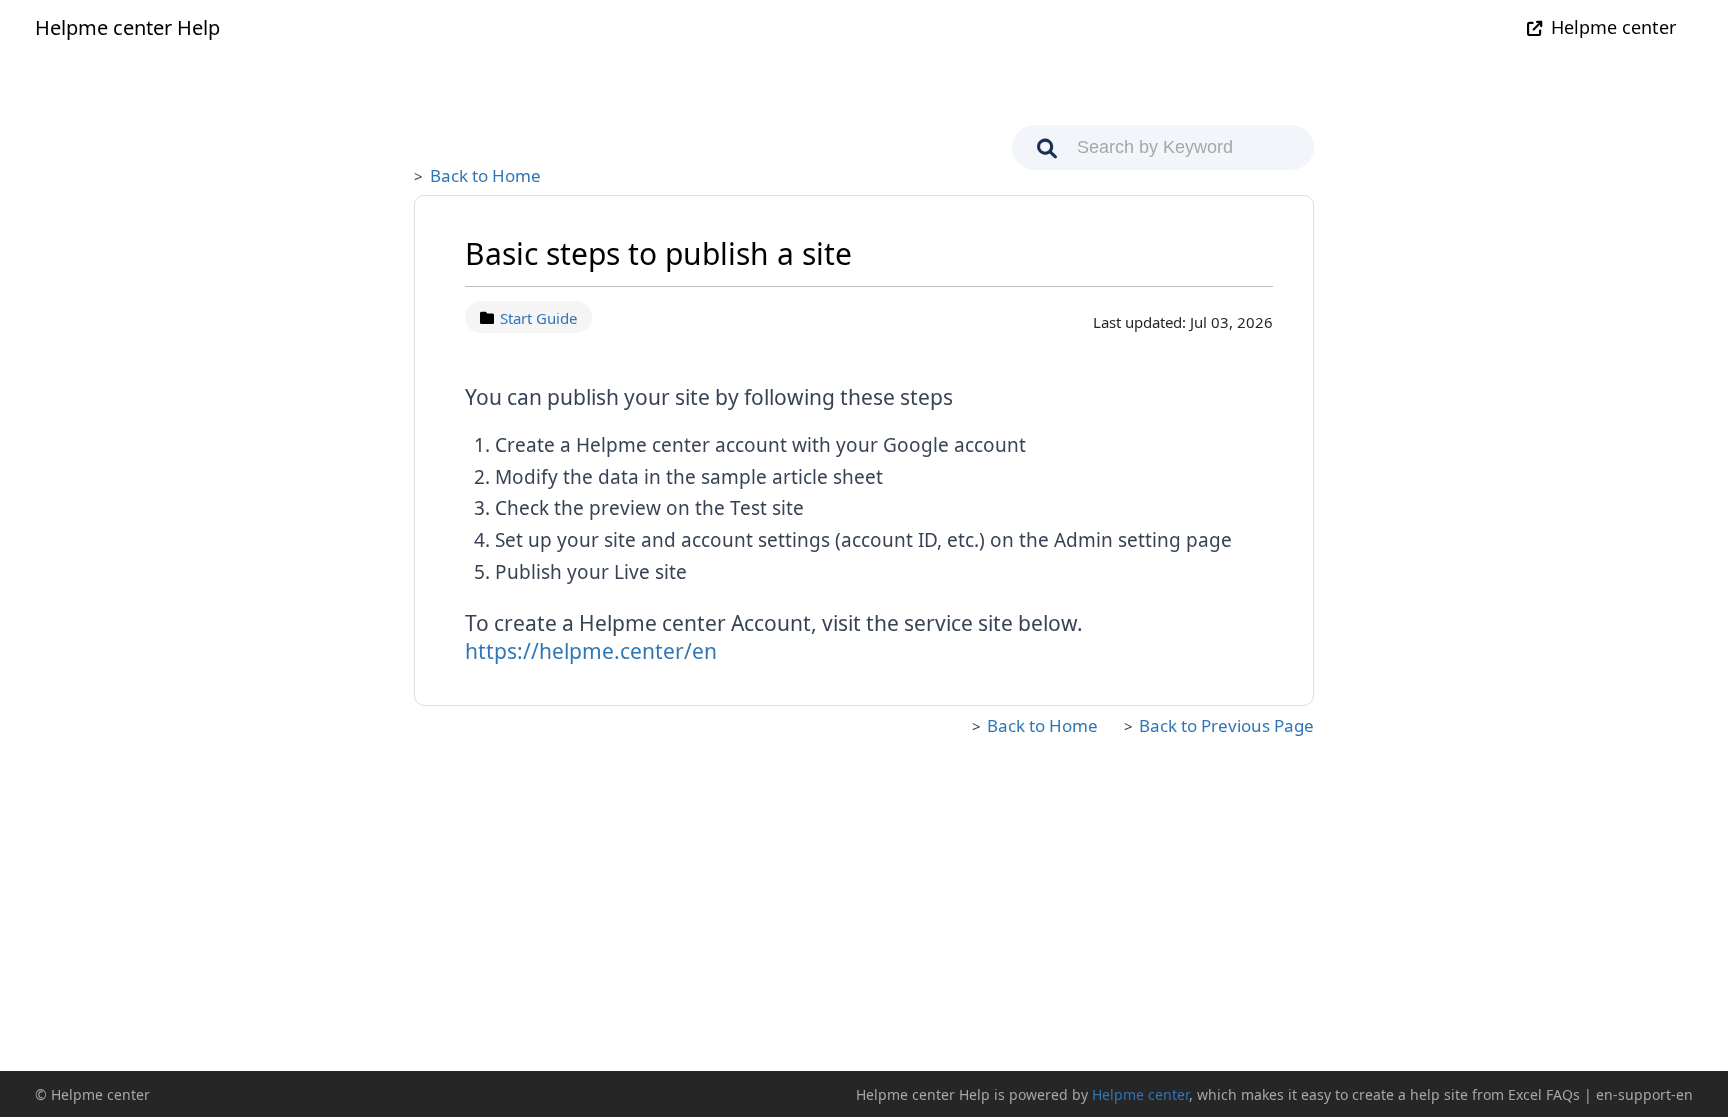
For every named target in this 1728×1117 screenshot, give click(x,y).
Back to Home (485, 175)
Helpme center (1613, 27)
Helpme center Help (127, 27)
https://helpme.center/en (591, 651)
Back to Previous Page (1226, 725)
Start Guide (538, 318)
